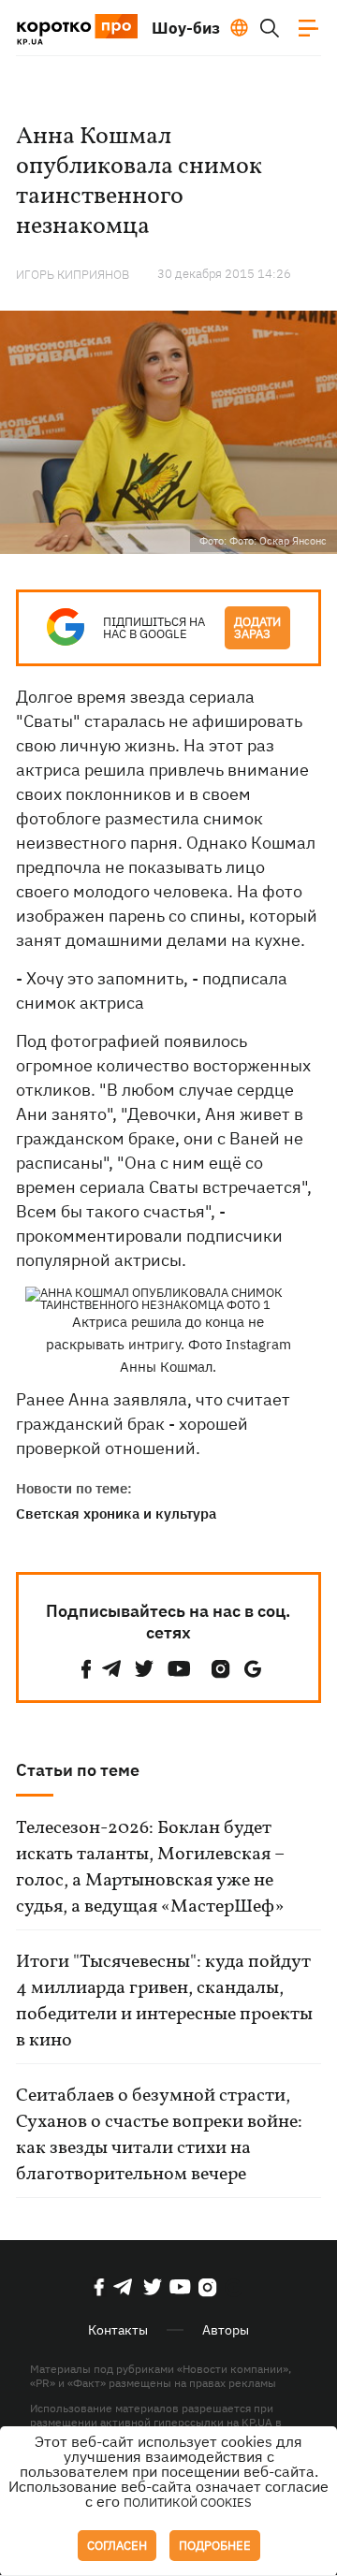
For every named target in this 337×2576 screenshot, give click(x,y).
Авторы (226, 2330)
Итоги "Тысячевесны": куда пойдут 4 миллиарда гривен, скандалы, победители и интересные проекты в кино (164, 2001)
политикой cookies (188, 2503)
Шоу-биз (186, 28)
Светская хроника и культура (116, 1514)
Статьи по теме (78, 1770)
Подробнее (215, 2546)
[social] (86, 1669)
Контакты (118, 2330)
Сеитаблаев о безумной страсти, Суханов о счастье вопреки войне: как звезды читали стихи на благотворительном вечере (159, 2135)
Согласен (117, 2546)
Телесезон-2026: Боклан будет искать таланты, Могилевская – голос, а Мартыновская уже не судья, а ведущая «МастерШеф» (150, 1868)
